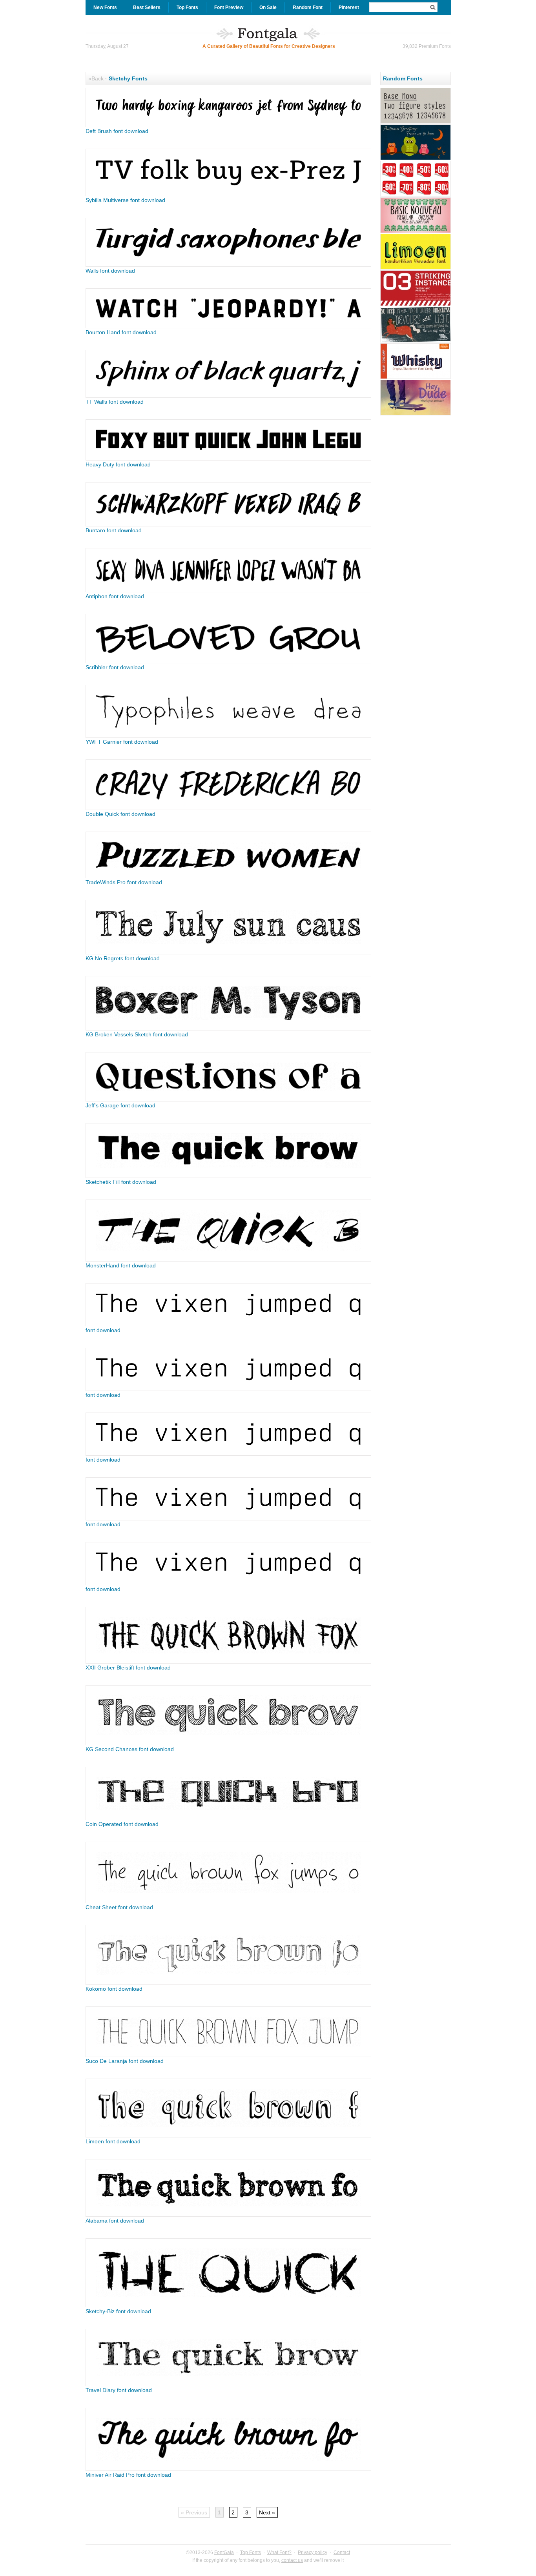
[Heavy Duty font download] (228, 459)
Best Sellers (147, 7)
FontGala (224, 2552)
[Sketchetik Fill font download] (228, 1176)
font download (103, 1330)
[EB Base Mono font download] (416, 122)
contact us (292, 2560)
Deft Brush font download (117, 131)
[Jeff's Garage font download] (228, 1100)
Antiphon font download (115, 596)
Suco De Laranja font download (125, 2061)
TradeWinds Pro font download (124, 882)
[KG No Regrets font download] (228, 952)
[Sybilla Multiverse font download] (228, 194)
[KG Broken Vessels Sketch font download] (228, 1029)
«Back (96, 78)
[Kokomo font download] (228, 1983)
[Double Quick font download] (228, 808)
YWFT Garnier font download (122, 742)
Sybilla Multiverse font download (125, 200)
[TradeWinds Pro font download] (228, 876)
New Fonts (105, 7)
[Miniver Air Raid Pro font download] (228, 2469)
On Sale (268, 7)
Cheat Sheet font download (119, 1907)
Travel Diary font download (119, 2390)
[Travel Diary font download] (228, 2384)
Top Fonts (187, 7)
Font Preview (229, 7)
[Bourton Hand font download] (228, 326)
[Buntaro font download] (228, 524)
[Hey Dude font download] (416, 414)
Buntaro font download (114, 530)
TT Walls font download (115, 402)
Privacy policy (313, 2552)
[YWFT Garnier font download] (228, 736)
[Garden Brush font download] (416, 159)
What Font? (279, 2552)
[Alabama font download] (228, 2215)
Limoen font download (113, 2141)
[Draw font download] (416, 341)
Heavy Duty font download (118, 464)
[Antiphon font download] (228, 590)
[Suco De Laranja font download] (228, 2055)
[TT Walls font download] (228, 396)
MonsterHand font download (121, 1265)
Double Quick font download (120, 814)
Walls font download (110, 271)
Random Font (308, 7)
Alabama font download (115, 2221)
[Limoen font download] (228, 2135)
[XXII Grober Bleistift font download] (228, 1662)
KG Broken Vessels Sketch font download (137, 1034)
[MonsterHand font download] (228, 1260)
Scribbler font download (115, 667)
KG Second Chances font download (130, 1749)
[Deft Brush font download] (228, 125)
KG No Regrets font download (123, 958)
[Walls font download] (228, 265)
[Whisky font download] (416, 378)
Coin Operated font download (122, 1824)
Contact (342, 2552)
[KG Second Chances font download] (228, 1743)
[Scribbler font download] (228, 661)
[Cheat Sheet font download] (228, 1901)
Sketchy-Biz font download (118, 2311)
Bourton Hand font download (121, 332)
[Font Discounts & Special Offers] (416, 195)
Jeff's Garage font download (120, 1105)
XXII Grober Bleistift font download (128, 1668)
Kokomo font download (114, 1989)
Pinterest (349, 7)
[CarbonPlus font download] (416, 305)
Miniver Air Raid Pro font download (128, 2475)
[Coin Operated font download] (228, 1818)
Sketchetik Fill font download (121, 1182)
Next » (267, 2512)
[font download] (228, 1324)
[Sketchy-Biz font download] (228, 2305)
